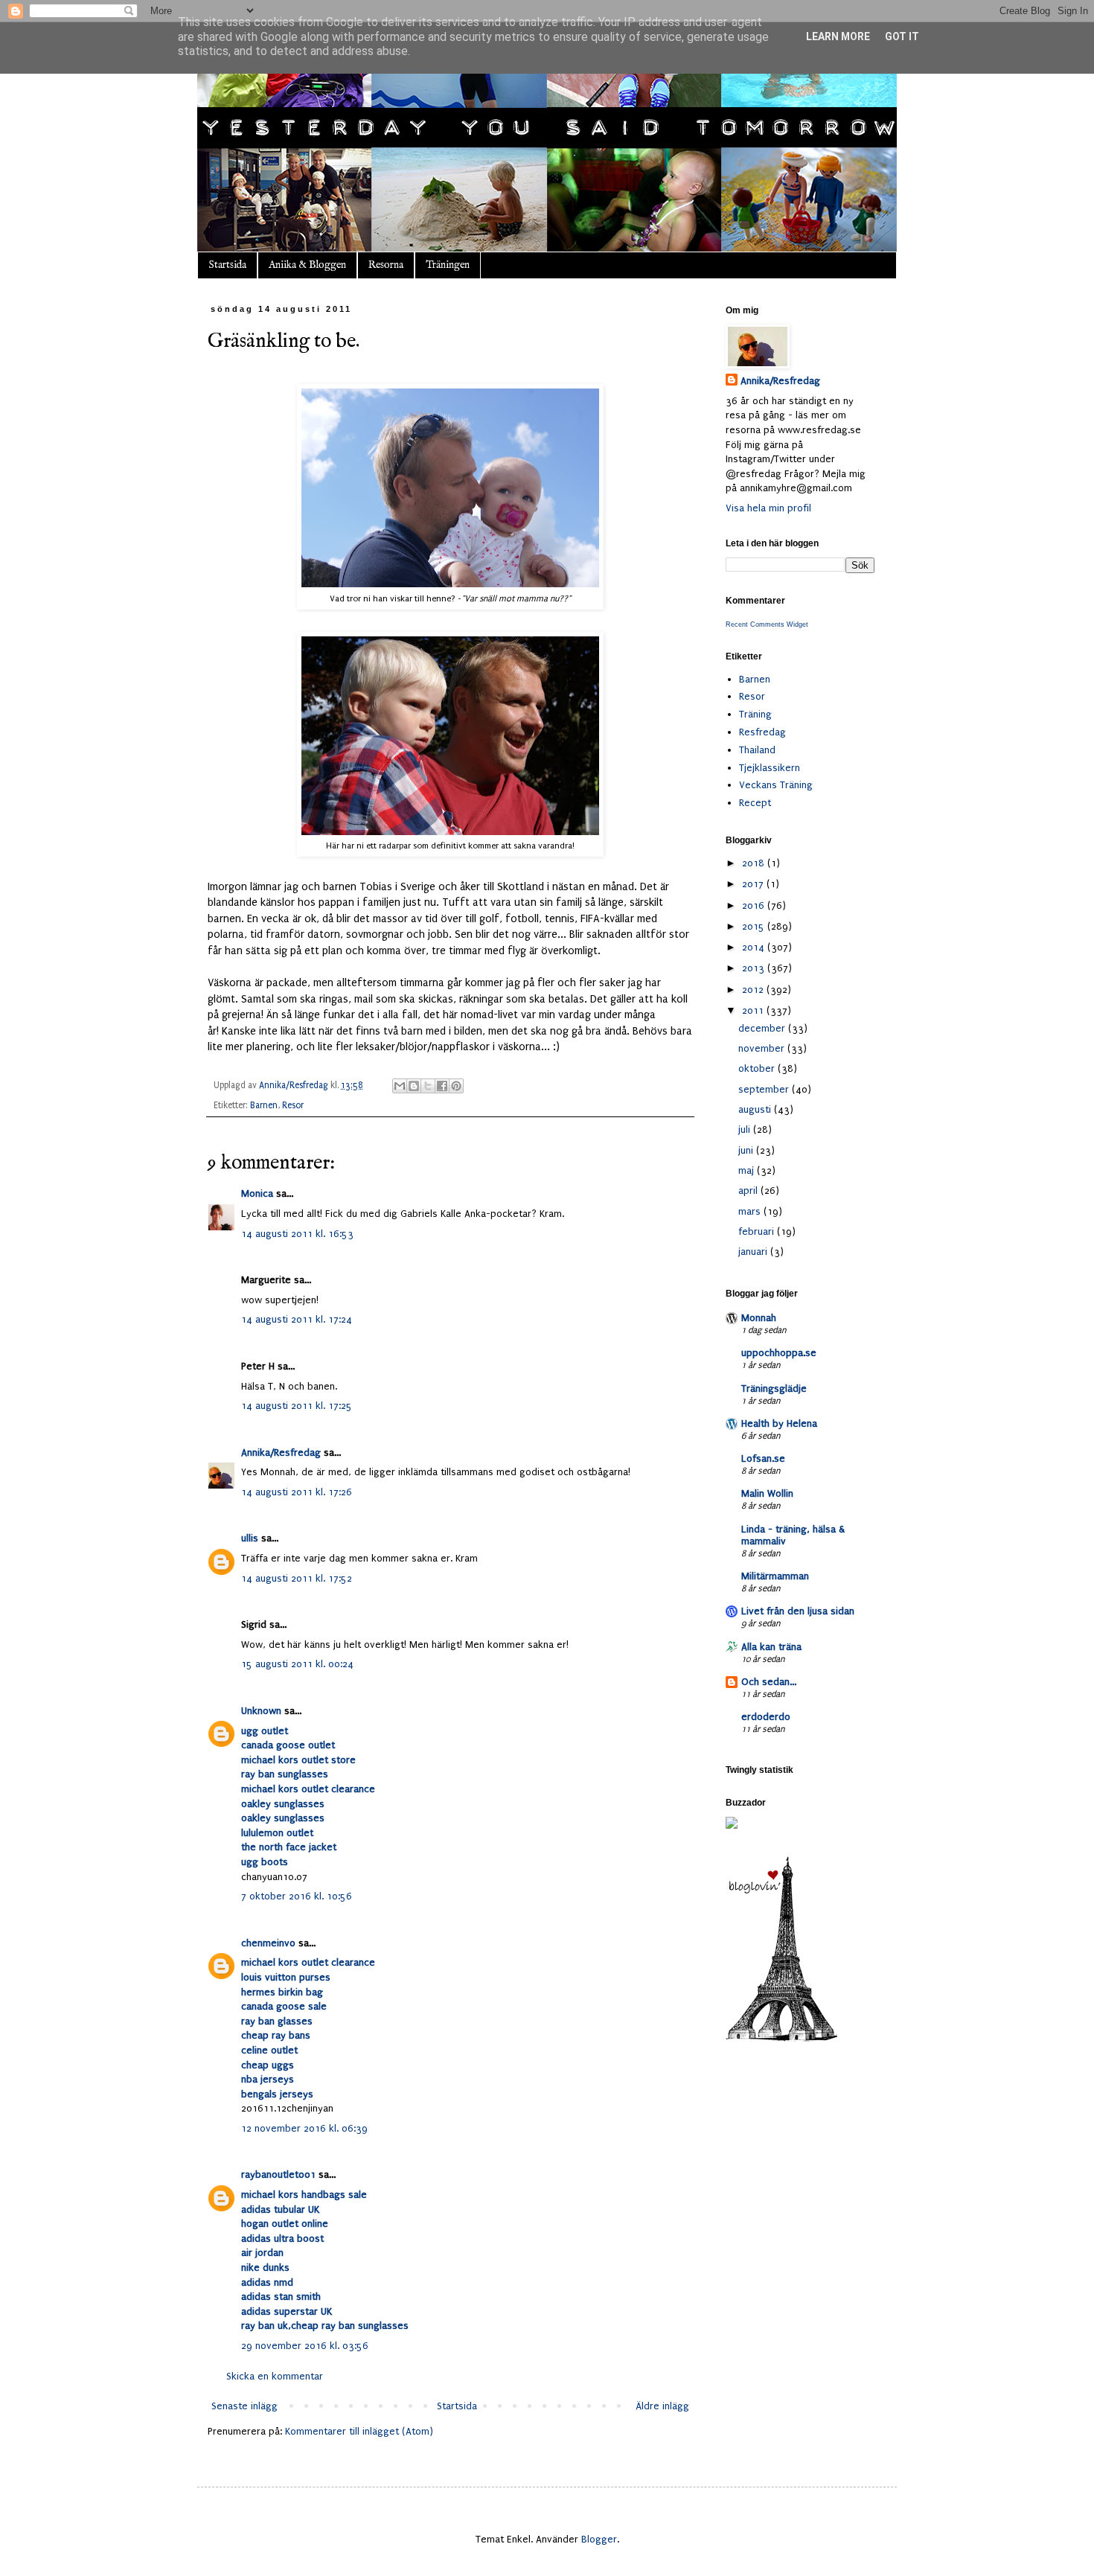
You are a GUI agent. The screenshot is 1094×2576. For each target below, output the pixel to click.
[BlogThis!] (414, 1086)
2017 (754, 884)
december (763, 1028)
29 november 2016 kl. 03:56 (305, 2346)
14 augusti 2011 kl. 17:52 (297, 1578)
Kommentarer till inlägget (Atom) (359, 2431)
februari (758, 1231)
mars (751, 1211)
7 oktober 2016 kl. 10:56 (297, 1896)
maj (748, 1170)
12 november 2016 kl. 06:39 (304, 2128)
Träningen (448, 265)
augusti (756, 1109)
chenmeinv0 (268, 1943)
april (749, 1190)
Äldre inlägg (662, 2406)
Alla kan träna (771, 1647)
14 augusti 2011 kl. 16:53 (297, 1234)
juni (747, 1150)
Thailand (757, 750)
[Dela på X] (428, 1086)
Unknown (261, 1711)
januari (754, 1252)
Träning (755, 714)
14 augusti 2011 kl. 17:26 (297, 1492)
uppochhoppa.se (779, 1353)
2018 (755, 863)
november (763, 1048)
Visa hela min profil (768, 508)
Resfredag (762, 732)
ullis (250, 1538)
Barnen (264, 1105)
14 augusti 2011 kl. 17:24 (297, 1319)
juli (746, 1129)
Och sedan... (769, 1682)
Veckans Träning (776, 785)
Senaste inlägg (244, 2406)
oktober (758, 1068)
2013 (755, 968)
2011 (754, 1010)
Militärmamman (775, 1576)
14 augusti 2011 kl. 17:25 (297, 1406)
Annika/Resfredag (281, 1452)
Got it (902, 36)
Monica (257, 1193)
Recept (755, 803)
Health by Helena (779, 1423)
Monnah (759, 1318)
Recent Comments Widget (767, 624)
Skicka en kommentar (275, 2376)
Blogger (599, 2539)
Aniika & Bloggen (307, 265)
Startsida (227, 265)
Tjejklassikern (770, 768)
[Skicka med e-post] (400, 1086)
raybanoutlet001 (278, 2174)
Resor (293, 1105)
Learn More (838, 36)
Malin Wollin (767, 1493)
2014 (755, 947)
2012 (754, 990)
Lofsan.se (763, 1458)
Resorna (386, 265)
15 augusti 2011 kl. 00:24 (297, 1664)
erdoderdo (766, 1717)
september (765, 1089)
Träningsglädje (774, 1388)
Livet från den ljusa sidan (798, 1611)
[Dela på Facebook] (442, 1086)
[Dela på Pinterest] (456, 1086)
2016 (755, 905)
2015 (755, 926)
